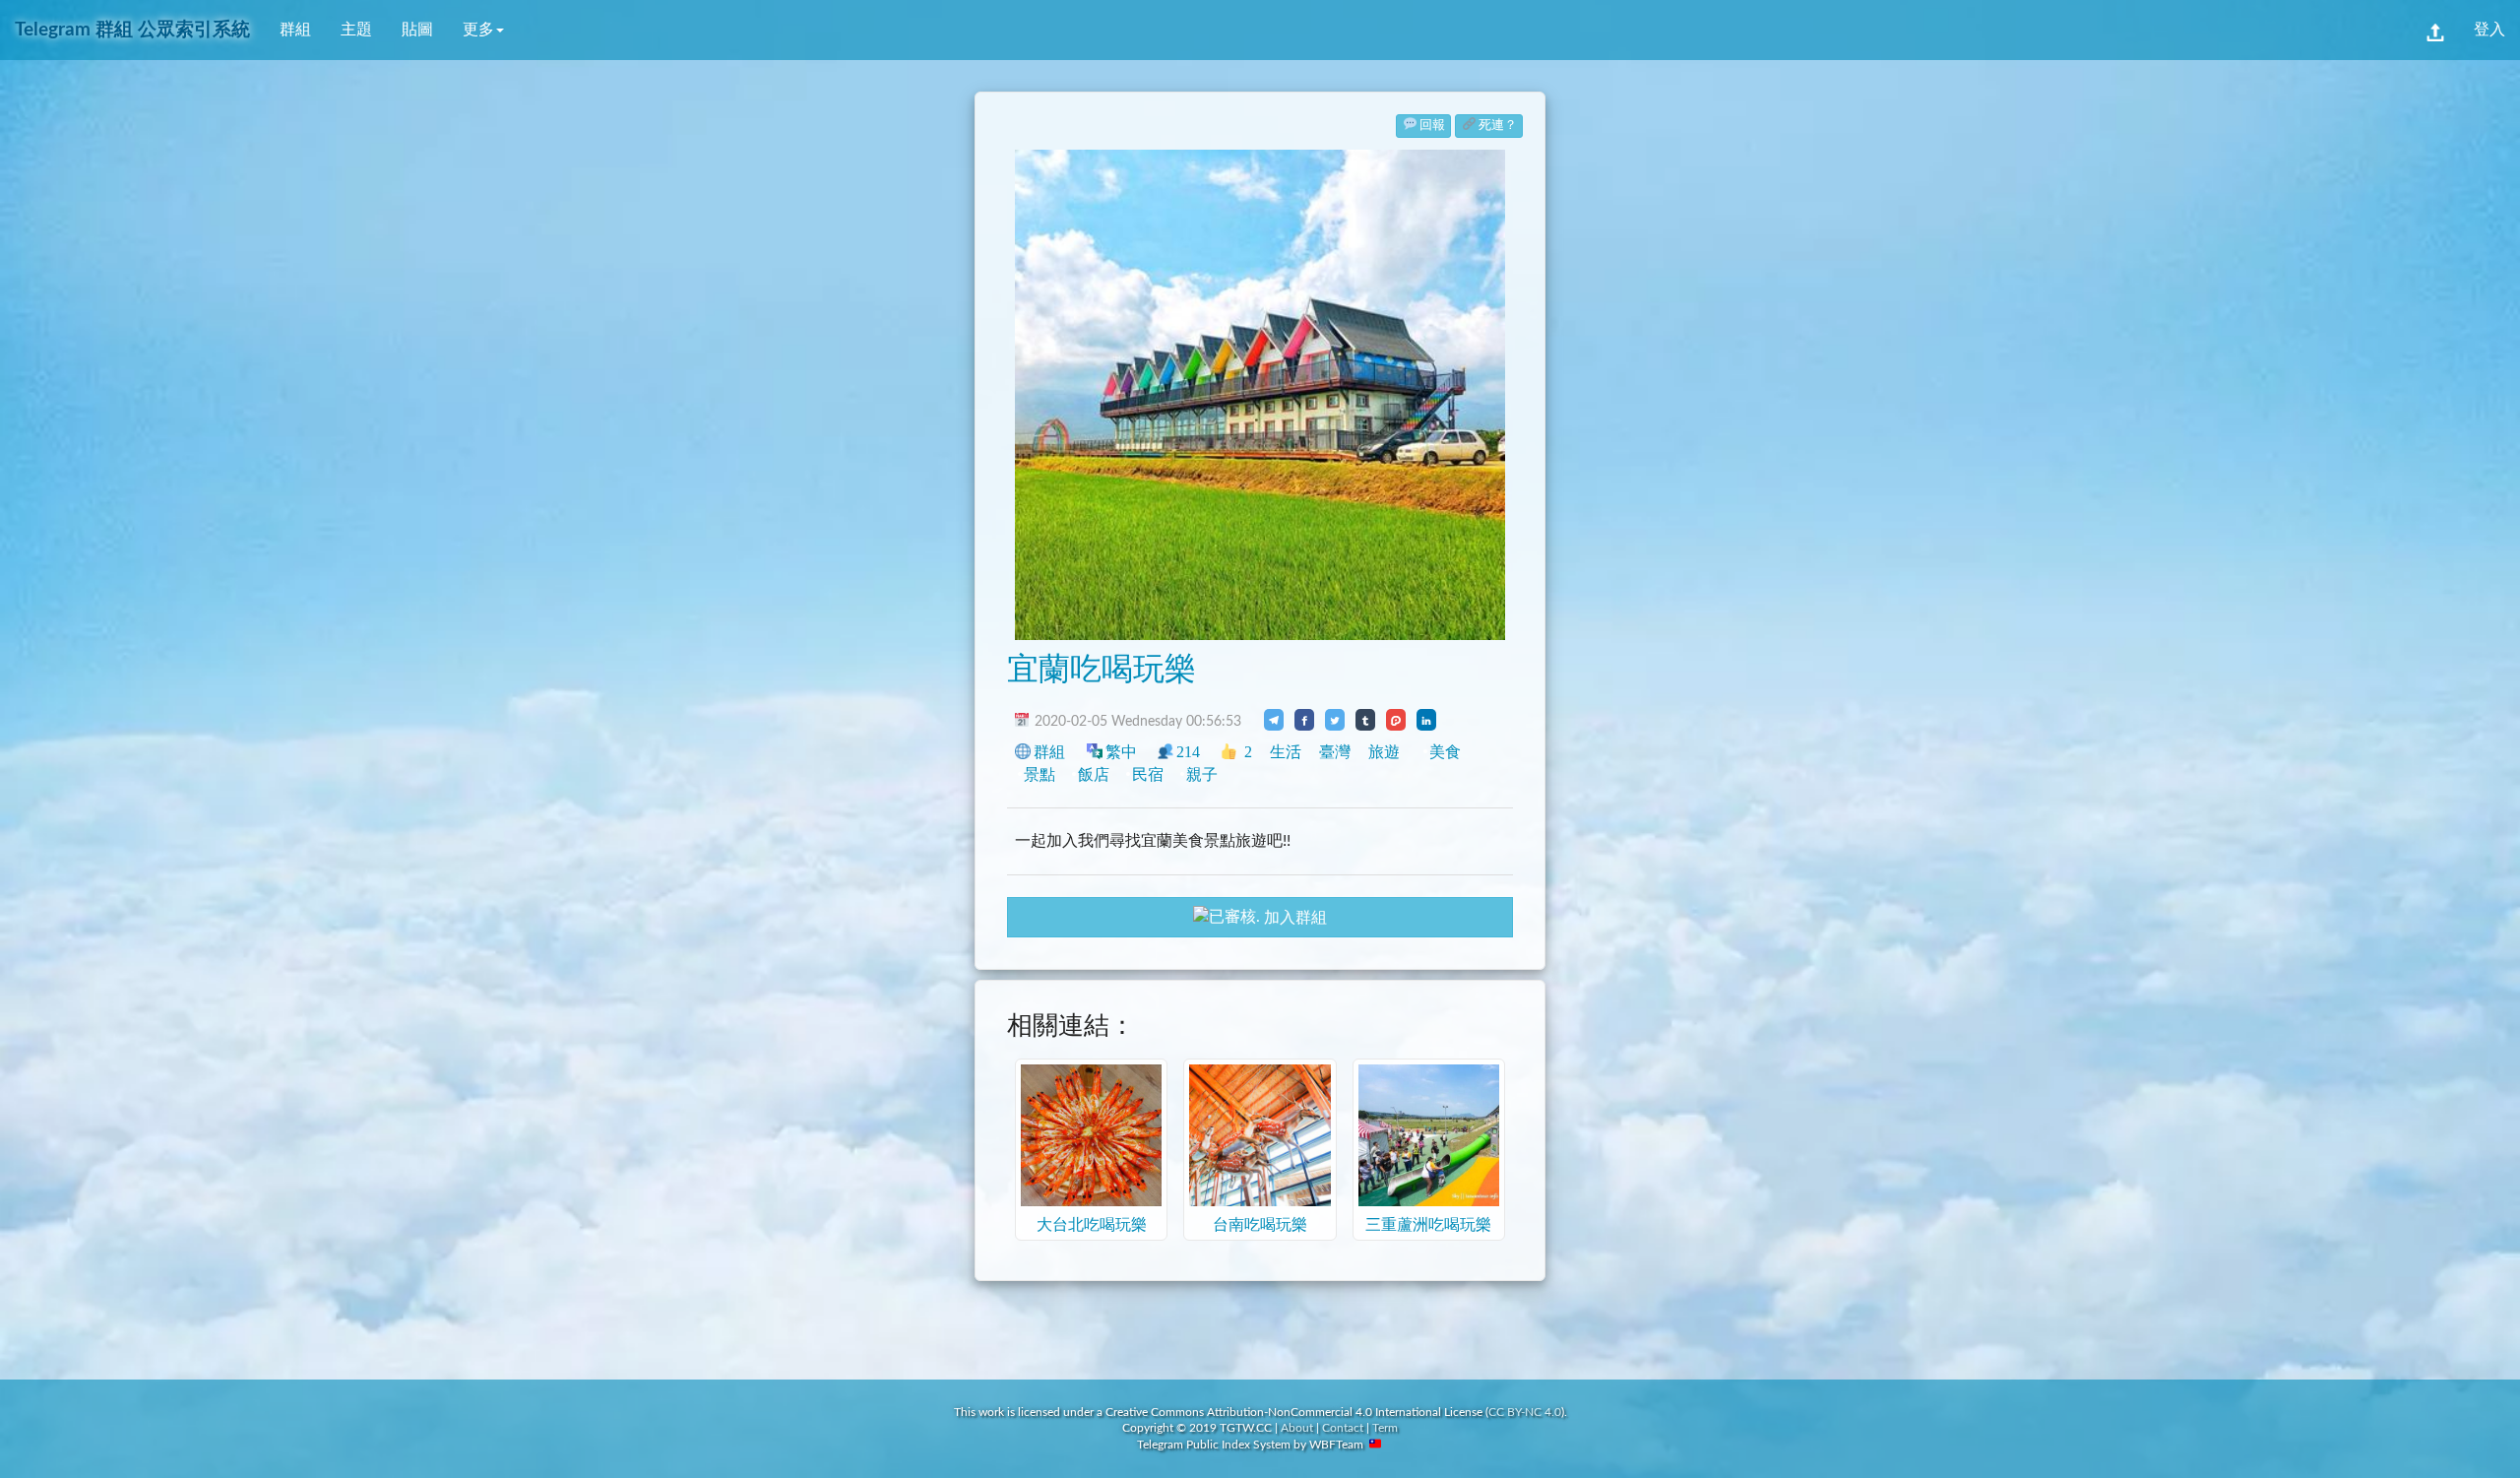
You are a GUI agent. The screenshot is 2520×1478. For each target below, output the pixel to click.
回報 (1432, 126)
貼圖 (417, 30)
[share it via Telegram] (1274, 720)
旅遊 (1384, 752)
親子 (1202, 774)
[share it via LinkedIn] (1426, 720)
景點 (1039, 774)
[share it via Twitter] (1335, 720)
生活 (1286, 752)
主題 (356, 30)
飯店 (1094, 774)
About (1297, 1428)
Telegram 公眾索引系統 (132, 30)
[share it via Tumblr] (1365, 720)
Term (1385, 1428)
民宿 (1148, 774)
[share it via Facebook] (1304, 720)
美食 (1445, 752)
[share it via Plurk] (1396, 720)
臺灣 (1335, 752)
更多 (478, 30)
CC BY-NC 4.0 (1525, 1412)
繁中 (1121, 752)
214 (1188, 752)
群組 (295, 30)
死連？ (1498, 126)
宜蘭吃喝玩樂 (1102, 670)
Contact (1343, 1428)
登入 (2489, 30)
